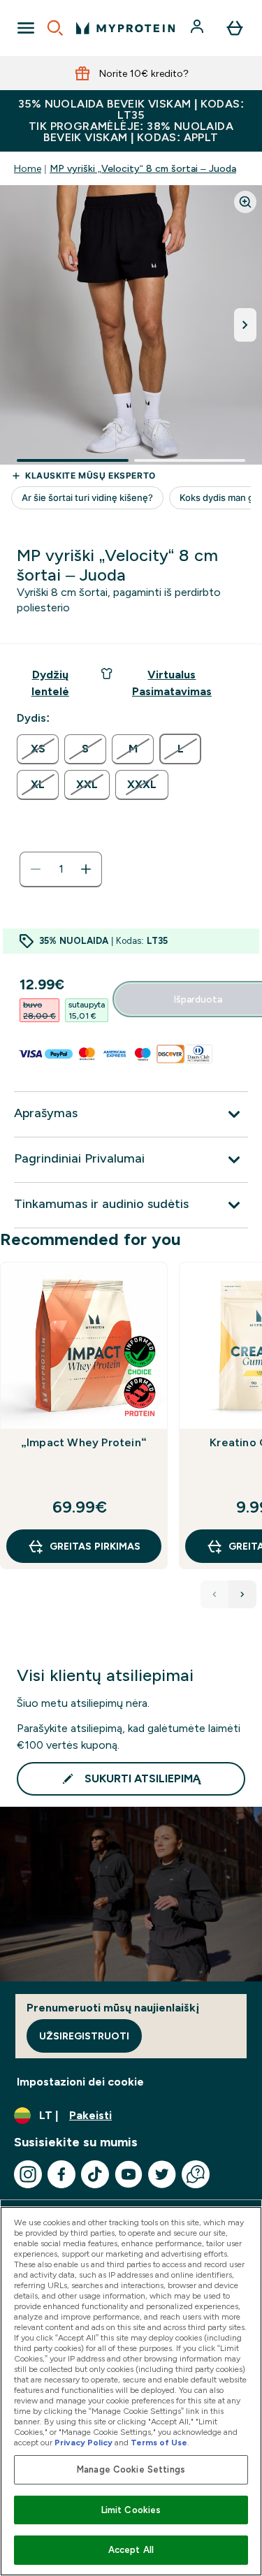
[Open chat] (196, 2174)
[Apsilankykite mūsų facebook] (61, 2174)
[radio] (38, 749)
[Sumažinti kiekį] (36, 869)
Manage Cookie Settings (131, 2469)
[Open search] (55, 28)
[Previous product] (214, 1594)
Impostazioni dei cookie (80, 2082)
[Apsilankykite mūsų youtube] (129, 2174)
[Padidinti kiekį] (86, 869)
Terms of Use (159, 2443)
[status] (61, 869)
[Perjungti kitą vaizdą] (245, 325)
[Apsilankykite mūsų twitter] (162, 2174)
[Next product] (242, 1594)
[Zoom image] (245, 202)
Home (28, 168)
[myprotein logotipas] (125, 28)
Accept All (131, 2550)
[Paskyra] (198, 28)
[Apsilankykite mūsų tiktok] (95, 2174)
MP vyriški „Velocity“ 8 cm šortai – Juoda (143, 168)
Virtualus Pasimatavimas (172, 683)
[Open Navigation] (26, 28)
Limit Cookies (131, 2510)
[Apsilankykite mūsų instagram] (28, 2174)
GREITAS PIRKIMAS (95, 1546)
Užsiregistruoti (84, 2036)
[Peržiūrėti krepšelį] (235, 28)
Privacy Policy (83, 2443)
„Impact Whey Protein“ (84, 1442)
